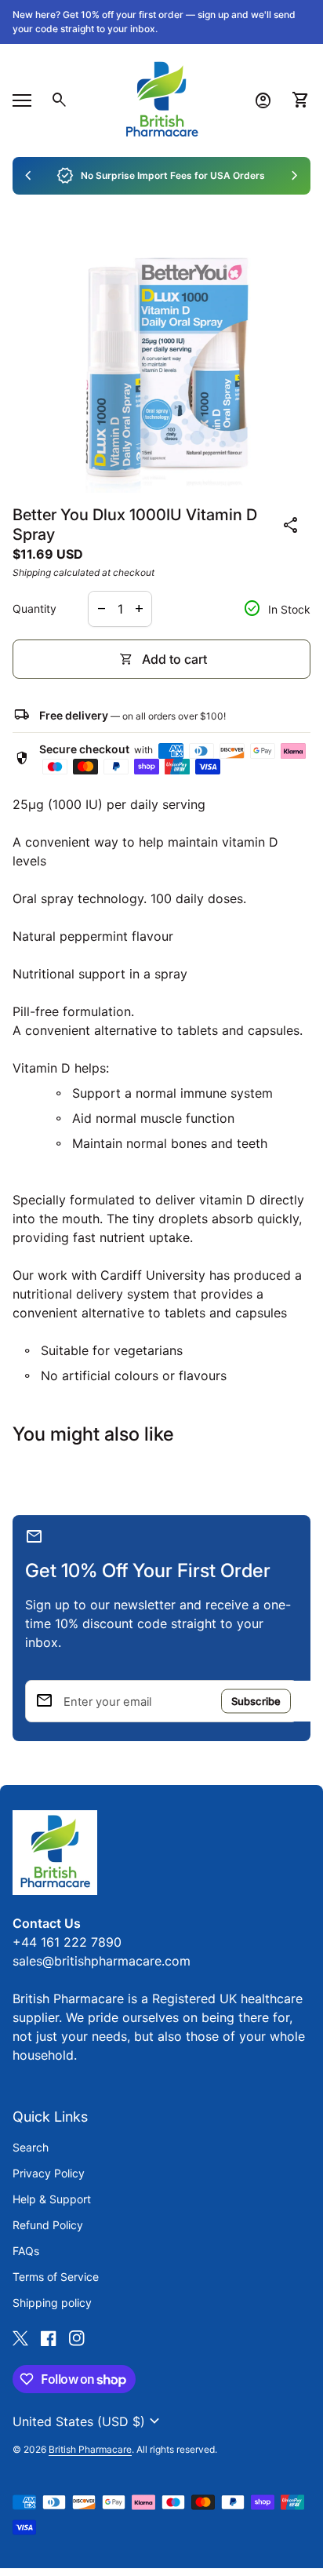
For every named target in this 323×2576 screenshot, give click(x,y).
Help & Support (52, 2199)
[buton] (88, 2421)
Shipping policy (52, 2303)
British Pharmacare (90, 2449)
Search (31, 2147)
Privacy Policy (49, 2173)
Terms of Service (56, 2277)
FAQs (26, 2251)
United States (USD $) (88, 2421)
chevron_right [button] (295, 176)
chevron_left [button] (28, 176)
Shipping (32, 572)
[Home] (161, 99)
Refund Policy (48, 2225)
